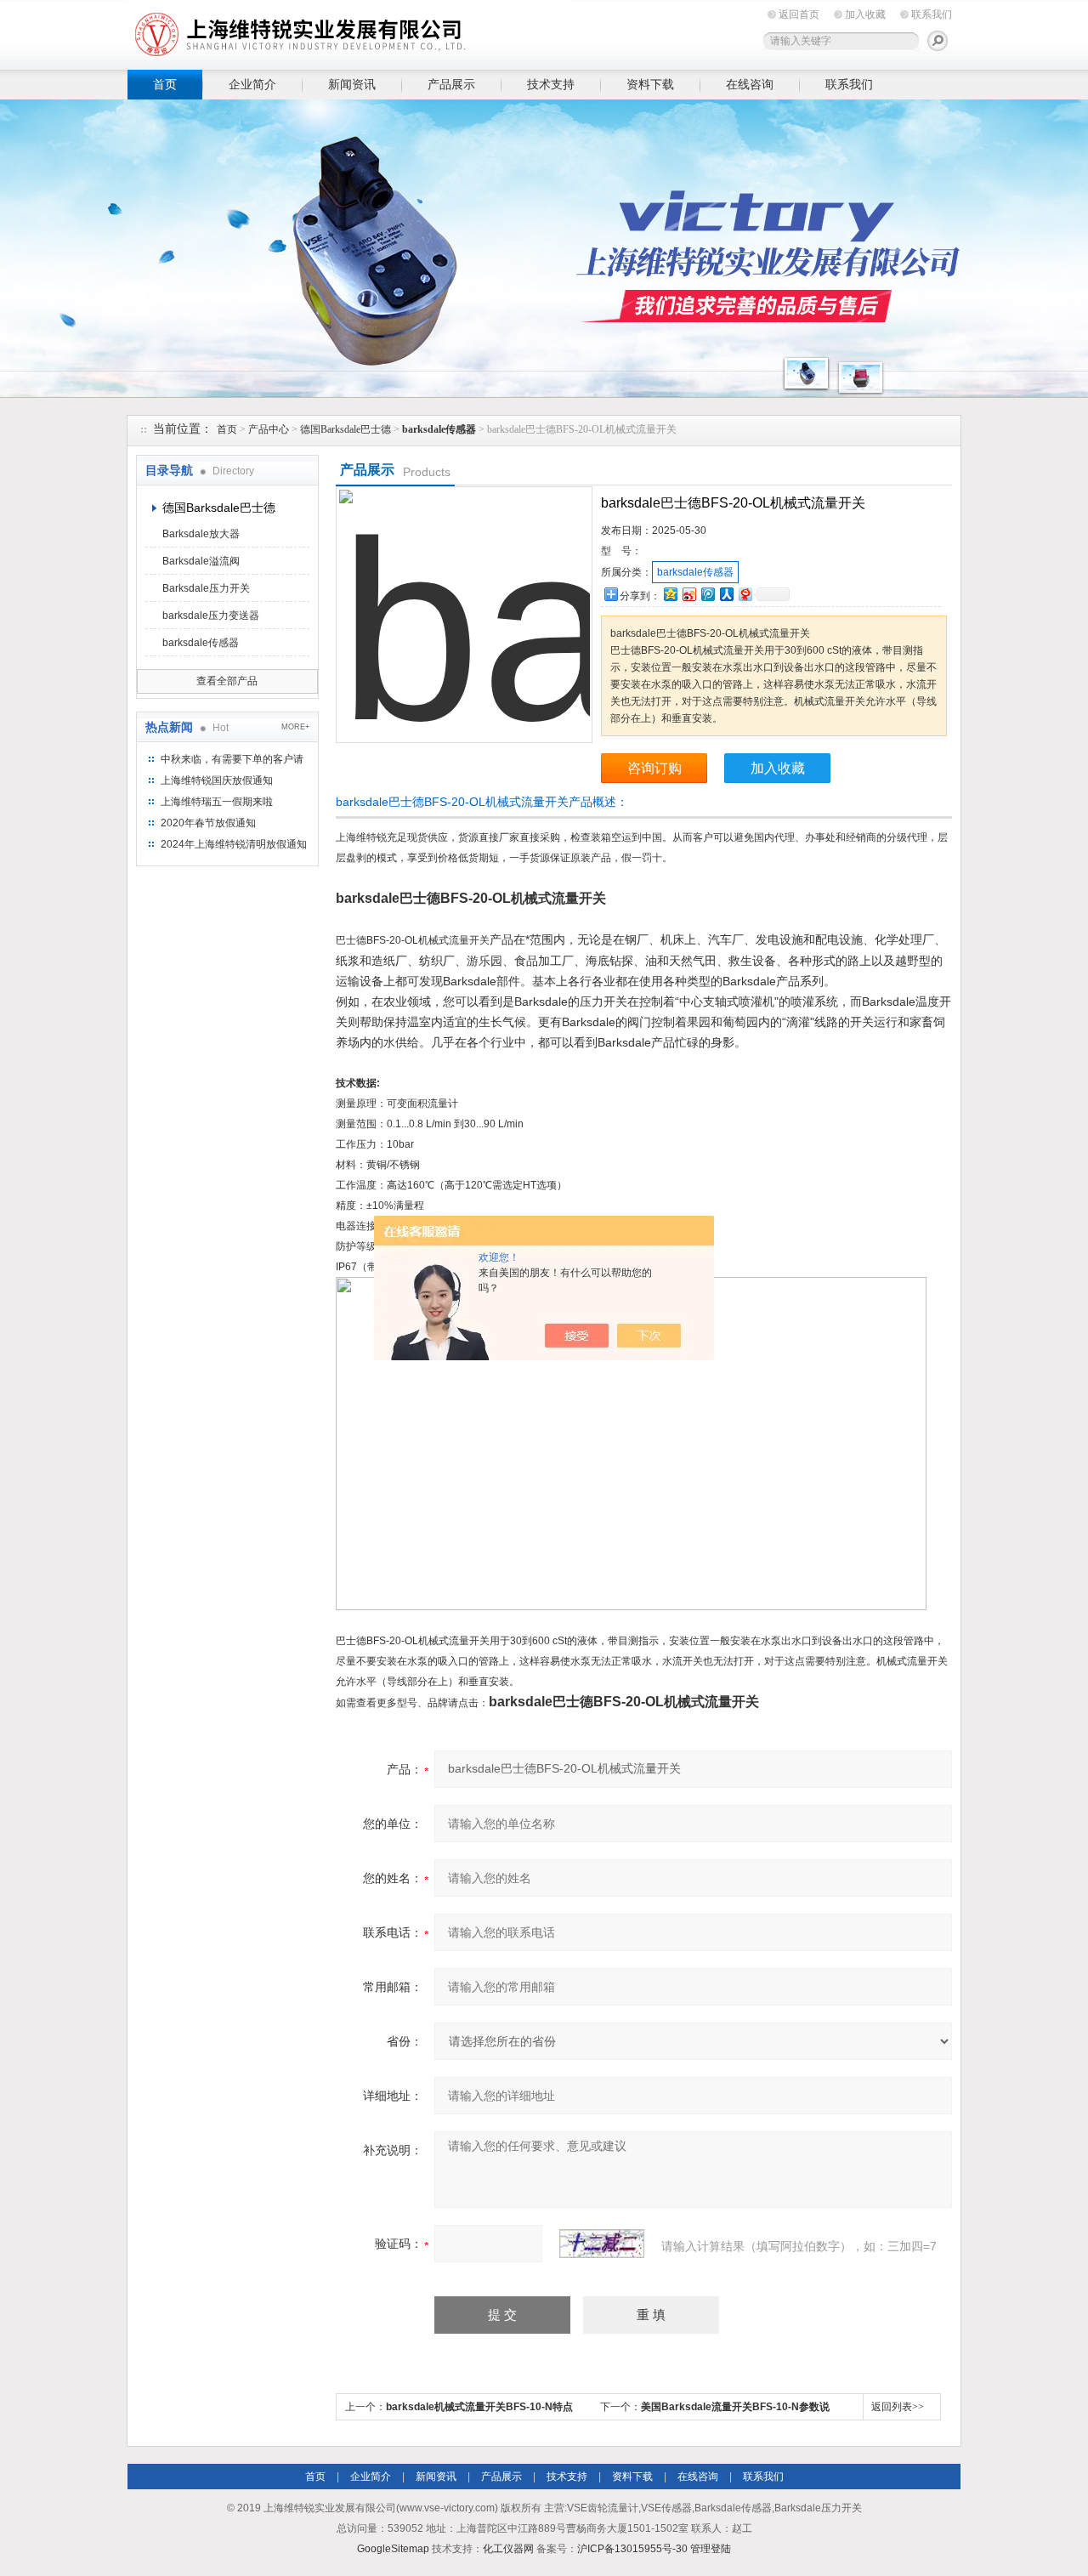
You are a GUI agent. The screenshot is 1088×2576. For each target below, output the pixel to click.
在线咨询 (750, 84)
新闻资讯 (352, 84)
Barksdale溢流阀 (201, 561)
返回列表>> (898, 2407)
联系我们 (932, 14)
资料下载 (650, 84)
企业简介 (252, 84)
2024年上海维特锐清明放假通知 (234, 844)
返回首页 (799, 14)
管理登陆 (711, 2549)
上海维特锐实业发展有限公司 (391, 32)
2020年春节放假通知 (208, 823)
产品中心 (269, 429)
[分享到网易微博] (745, 594)
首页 (165, 84)
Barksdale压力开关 (206, 588)
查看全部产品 (227, 681)
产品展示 (451, 84)
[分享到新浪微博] (688, 594)
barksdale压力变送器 (211, 616)
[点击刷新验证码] (602, 2244)
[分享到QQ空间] (670, 594)
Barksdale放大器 (201, 534)
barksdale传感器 (201, 643)
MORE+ (295, 727)
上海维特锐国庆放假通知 (217, 780)
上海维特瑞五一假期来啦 (217, 802)
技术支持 (551, 84)
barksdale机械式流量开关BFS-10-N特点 (479, 2407)
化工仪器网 (508, 2549)
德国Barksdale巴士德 (346, 429)
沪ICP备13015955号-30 (632, 2549)
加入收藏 (865, 14)
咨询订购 (654, 768)
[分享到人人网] (726, 594)
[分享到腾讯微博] (707, 594)
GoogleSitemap (393, 2549)
